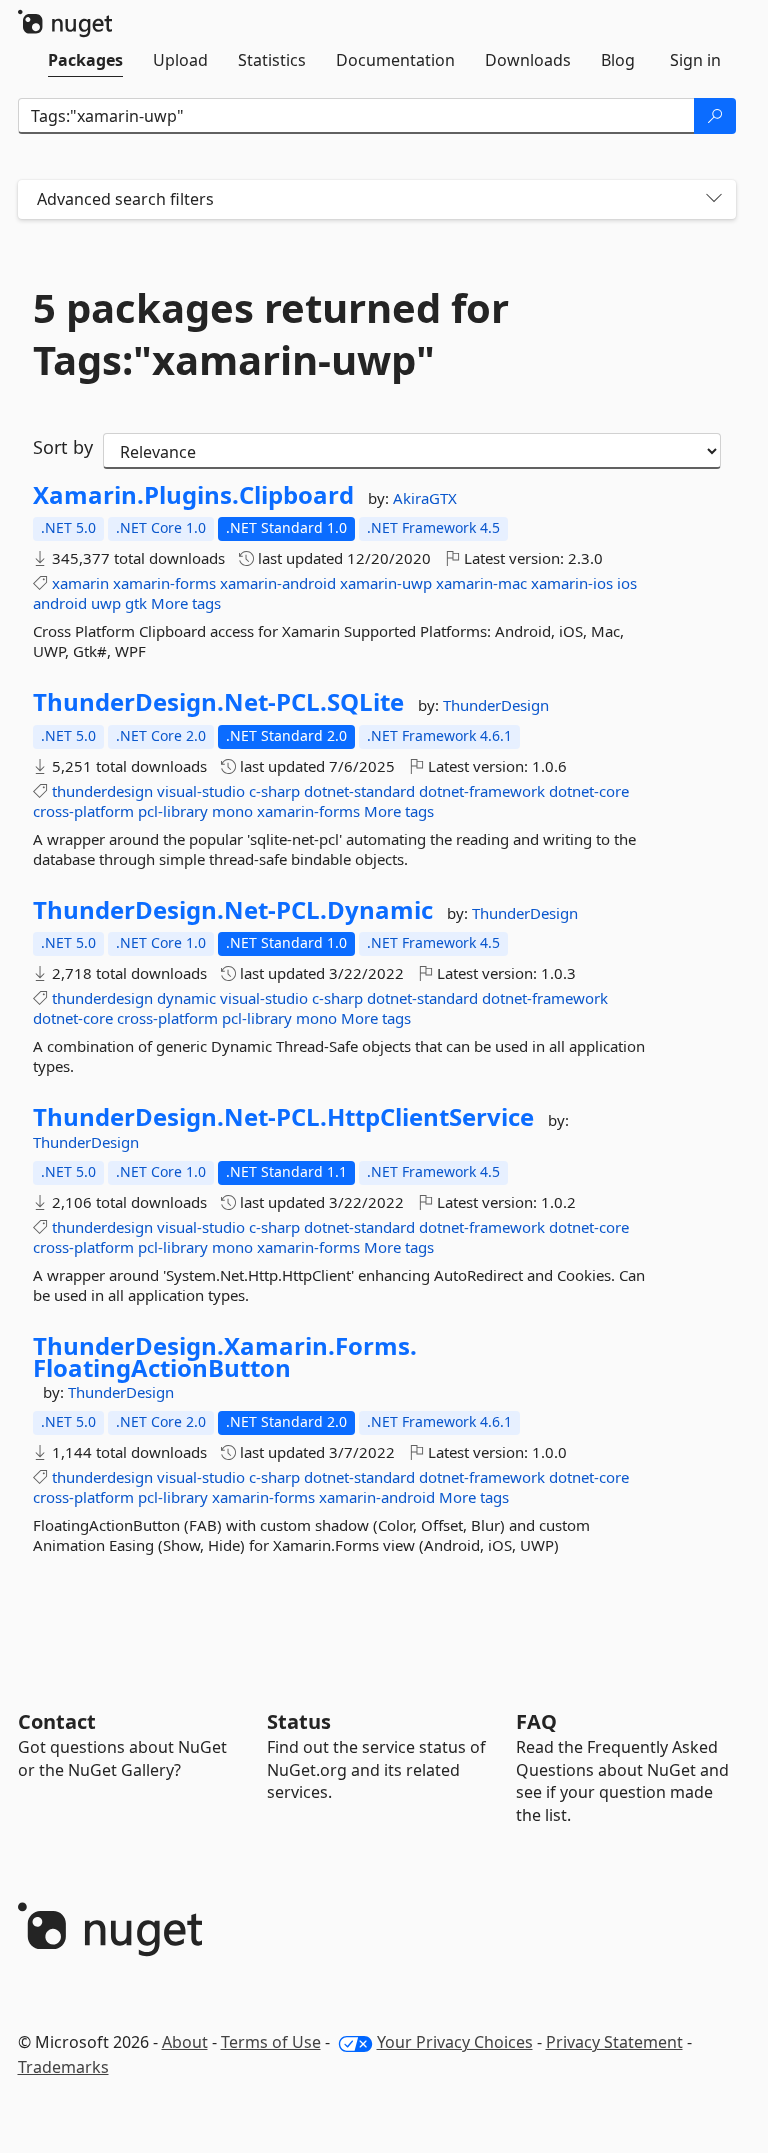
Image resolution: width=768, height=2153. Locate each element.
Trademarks (63, 2067)
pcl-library (173, 811)
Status (299, 1721)
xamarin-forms (164, 583)
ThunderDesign (496, 705)
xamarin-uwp (386, 583)
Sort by (63, 447)
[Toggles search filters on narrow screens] (714, 199)
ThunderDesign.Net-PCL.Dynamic (233, 910)
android (60, 603)
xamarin (80, 583)
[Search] (715, 116)
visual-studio (201, 791)
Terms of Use (271, 2042)
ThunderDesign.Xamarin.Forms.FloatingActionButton (225, 1356)
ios (627, 583)
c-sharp (274, 791)
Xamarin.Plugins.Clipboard (193, 495)
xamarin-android (278, 583)
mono (232, 811)
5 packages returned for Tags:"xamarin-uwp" (271, 334)
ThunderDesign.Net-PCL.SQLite (218, 702)
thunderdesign (102, 791)
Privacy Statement (614, 2042)
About (185, 2042)
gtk (136, 603)
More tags (186, 603)
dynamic (186, 998)
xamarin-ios (572, 583)
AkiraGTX (425, 498)
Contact (57, 1721)
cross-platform (83, 811)
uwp (106, 603)
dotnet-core (589, 791)
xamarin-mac (481, 583)
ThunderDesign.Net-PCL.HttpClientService (283, 1117)
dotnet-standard (359, 791)
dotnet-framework (482, 791)
